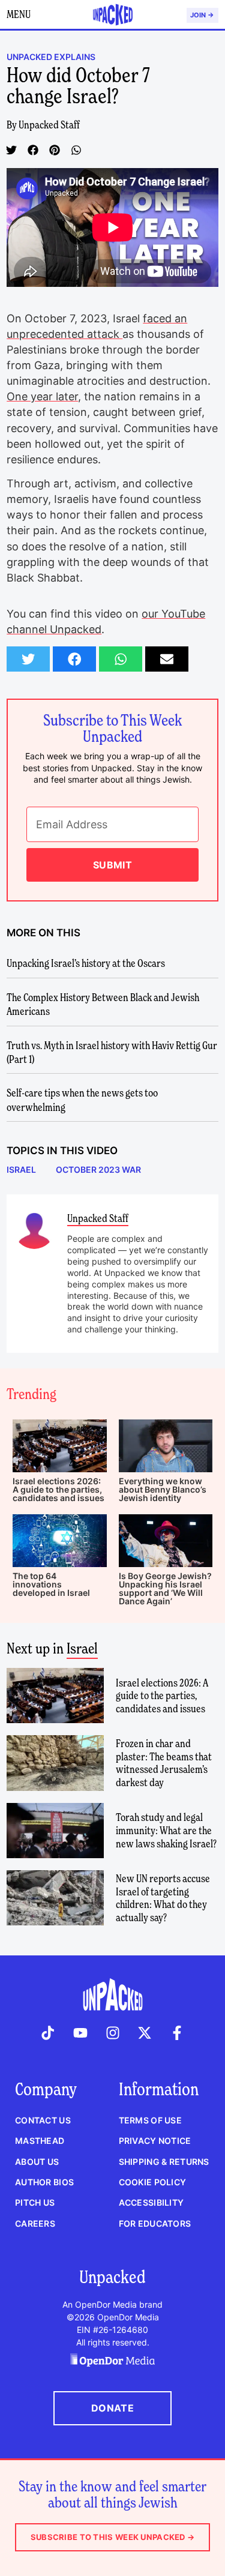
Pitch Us (35, 2202)
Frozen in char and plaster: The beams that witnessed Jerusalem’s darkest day (164, 1763)
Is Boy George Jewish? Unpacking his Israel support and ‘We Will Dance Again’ (165, 1588)
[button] (11, 150)
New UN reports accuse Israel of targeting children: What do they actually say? (163, 1898)
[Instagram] (113, 2033)
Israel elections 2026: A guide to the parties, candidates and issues (58, 1489)
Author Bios (44, 2182)
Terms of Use (150, 2120)
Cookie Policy (153, 2182)
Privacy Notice (155, 2141)
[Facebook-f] (177, 2033)
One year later (42, 396)
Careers (35, 2223)
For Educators (155, 2223)
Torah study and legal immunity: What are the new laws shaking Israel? (166, 1830)
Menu (19, 14)
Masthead (40, 2141)
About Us (37, 2162)
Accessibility (151, 2202)
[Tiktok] (49, 2033)
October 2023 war (98, 1169)
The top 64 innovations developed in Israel (51, 1584)
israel (21, 1169)
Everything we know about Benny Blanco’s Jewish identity (163, 1489)
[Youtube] (80, 2033)
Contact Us (43, 2120)
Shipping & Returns (164, 2162)
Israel (82, 1648)
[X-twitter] (145, 2033)
